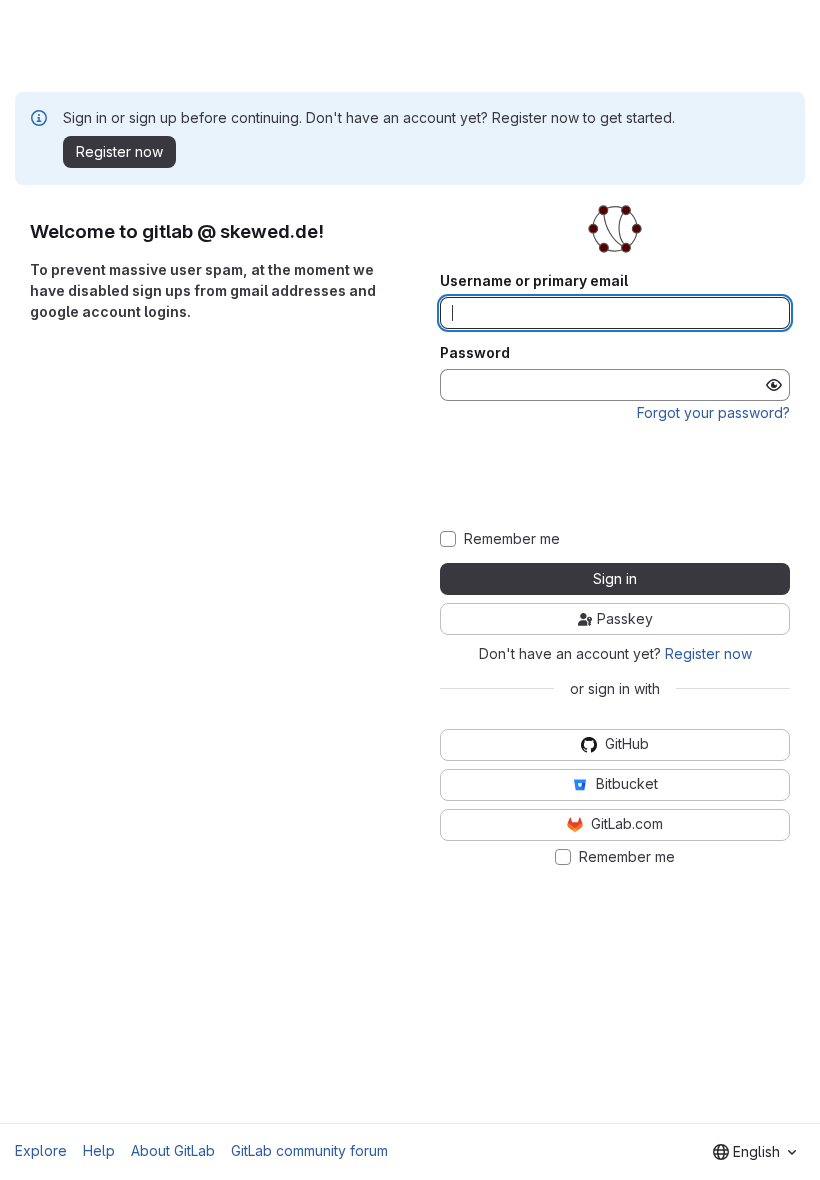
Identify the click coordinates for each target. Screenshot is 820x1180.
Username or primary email (534, 281)
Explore (41, 1150)
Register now (708, 653)
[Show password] (774, 385)
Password (475, 353)
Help (99, 1150)
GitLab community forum (309, 1150)
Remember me (512, 539)
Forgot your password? (713, 412)
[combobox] (754, 1152)
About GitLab (173, 1150)
